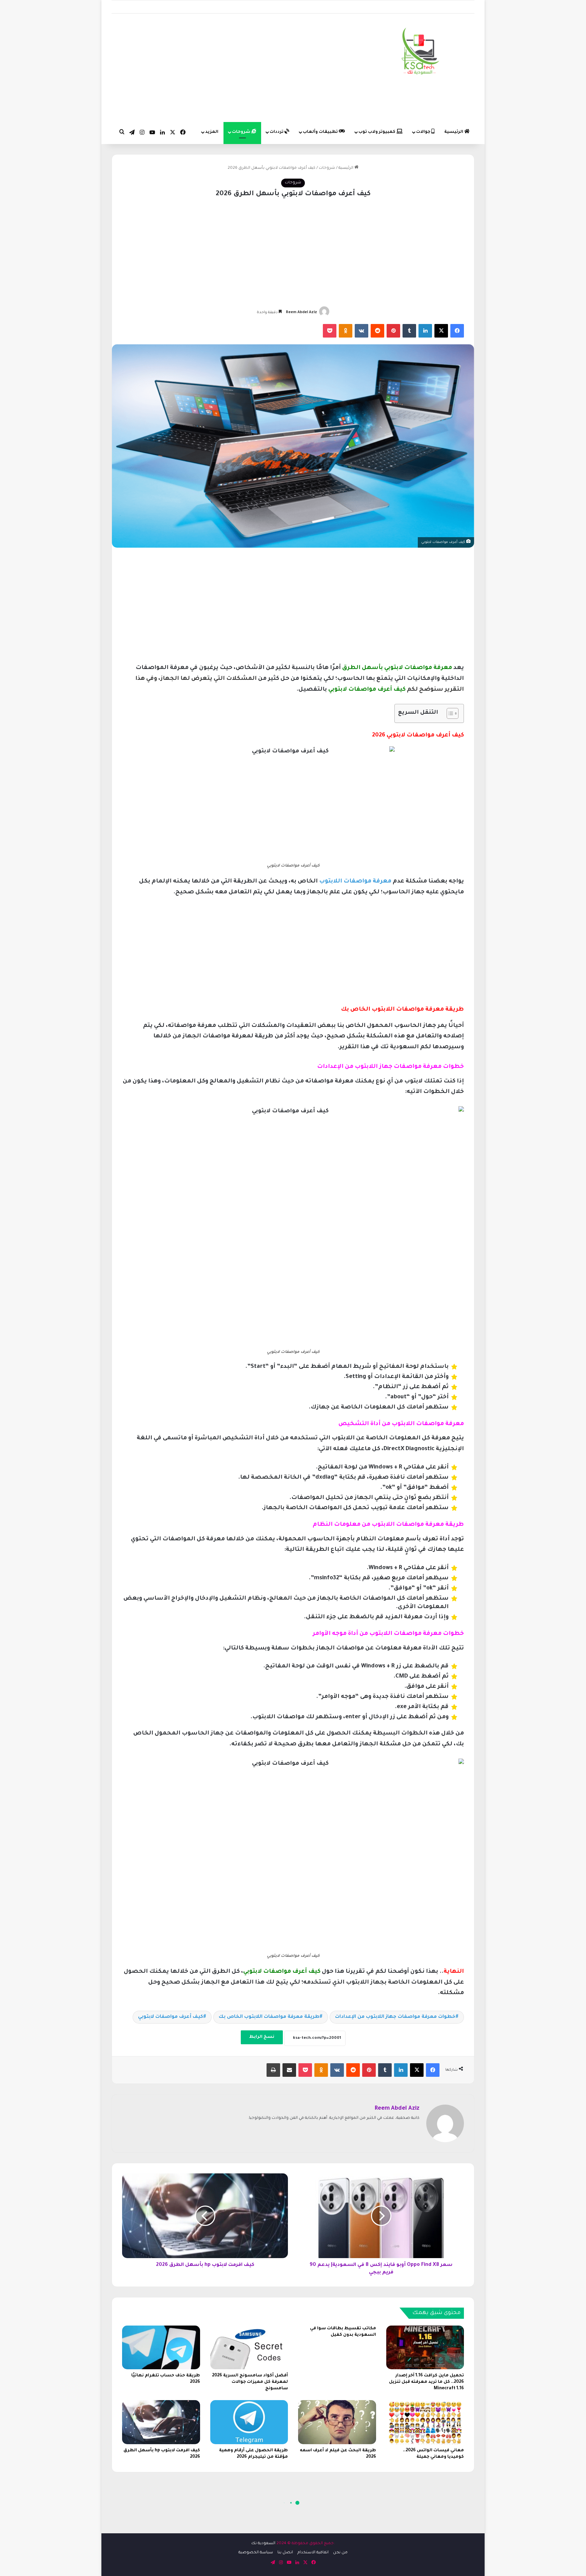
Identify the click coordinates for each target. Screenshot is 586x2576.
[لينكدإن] (425, 331)
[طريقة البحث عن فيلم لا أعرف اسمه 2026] (337, 2422)
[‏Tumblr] (409, 331)
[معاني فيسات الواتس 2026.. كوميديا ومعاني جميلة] (425, 2422)
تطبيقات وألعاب (321, 132)
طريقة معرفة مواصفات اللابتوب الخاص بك (269, 2017)
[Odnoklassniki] (346, 331)
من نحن (340, 2553)
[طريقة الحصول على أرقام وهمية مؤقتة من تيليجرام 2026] (249, 2422)
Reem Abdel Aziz (301, 312)
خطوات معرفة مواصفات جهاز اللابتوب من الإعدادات (395, 2017)
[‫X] (441, 331)
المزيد (212, 132)
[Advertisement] (231, 68)
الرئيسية (454, 132)
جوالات (424, 132)
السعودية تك (263, 2544)
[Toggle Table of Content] (449, 713)
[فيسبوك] (457, 331)
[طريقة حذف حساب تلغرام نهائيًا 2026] (161, 2347)
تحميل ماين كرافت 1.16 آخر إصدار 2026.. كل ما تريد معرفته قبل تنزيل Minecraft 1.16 (426, 2382)
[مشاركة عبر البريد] (289, 2070)
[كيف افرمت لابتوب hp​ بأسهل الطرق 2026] (161, 2422)
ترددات (277, 132)
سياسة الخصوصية (256, 2553)
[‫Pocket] (330, 331)
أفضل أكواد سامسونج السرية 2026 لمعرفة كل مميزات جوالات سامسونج (250, 2382)
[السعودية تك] (421, 53)
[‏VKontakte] (362, 331)
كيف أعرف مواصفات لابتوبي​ (171, 2017)
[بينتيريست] (393, 331)
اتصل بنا (285, 2553)
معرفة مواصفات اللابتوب (355, 882)
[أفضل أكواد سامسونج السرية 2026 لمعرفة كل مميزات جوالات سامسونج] (249, 2347)
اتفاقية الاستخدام (313, 2553)
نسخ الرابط (262, 2037)
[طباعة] (273, 2070)
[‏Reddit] (377, 331)
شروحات (242, 132)
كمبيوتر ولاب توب (377, 132)
